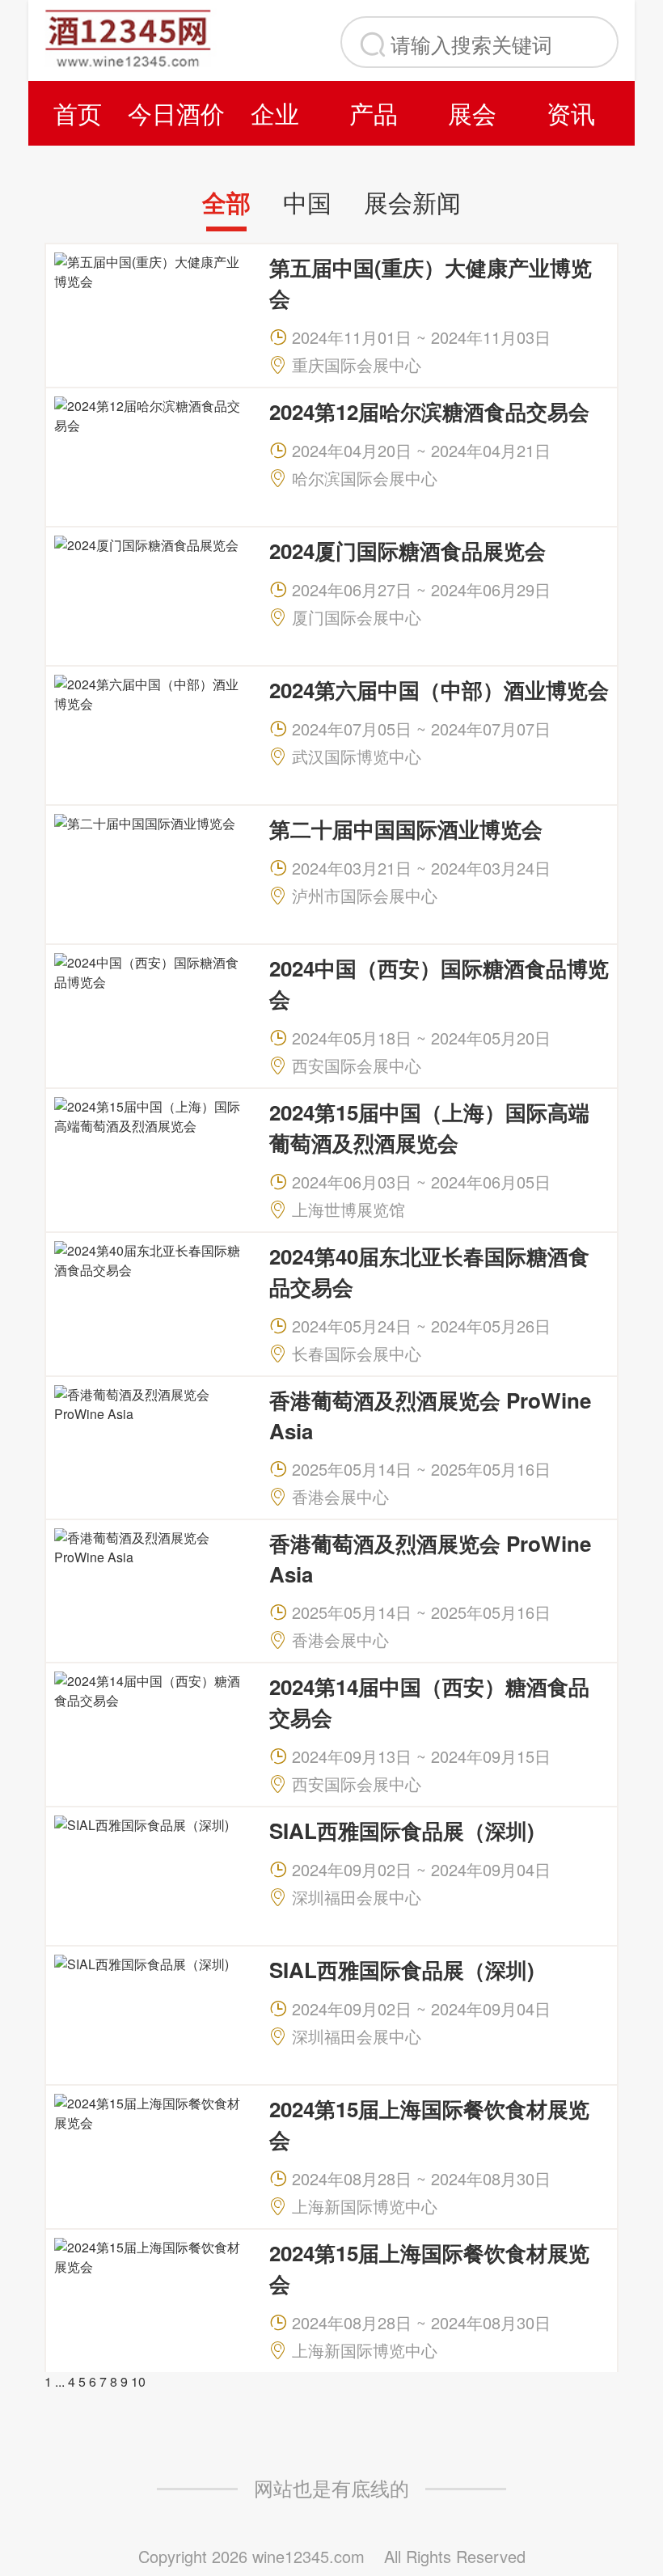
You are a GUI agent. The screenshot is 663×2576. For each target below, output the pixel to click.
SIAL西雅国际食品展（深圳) (402, 1830)
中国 (307, 202)
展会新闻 (412, 202)
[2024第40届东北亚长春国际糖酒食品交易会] (151, 1300)
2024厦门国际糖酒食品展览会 (408, 551)
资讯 (571, 113)
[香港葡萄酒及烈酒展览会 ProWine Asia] (151, 1444)
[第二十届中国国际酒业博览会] (151, 873)
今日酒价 (176, 113)
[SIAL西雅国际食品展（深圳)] (151, 1874)
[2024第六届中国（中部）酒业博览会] (151, 733)
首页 (78, 113)
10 (138, 2381)
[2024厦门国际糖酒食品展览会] (151, 594)
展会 (472, 113)
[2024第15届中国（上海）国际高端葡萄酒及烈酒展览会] (151, 1156)
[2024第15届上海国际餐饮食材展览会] (151, 2152)
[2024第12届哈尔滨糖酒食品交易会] (151, 455)
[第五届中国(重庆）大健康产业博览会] (151, 311)
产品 (374, 113)
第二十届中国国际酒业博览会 (406, 829)
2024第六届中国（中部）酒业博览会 (439, 690)
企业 (275, 113)
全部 (226, 202)
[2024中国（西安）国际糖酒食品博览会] (151, 1012)
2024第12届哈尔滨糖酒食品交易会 (429, 411)
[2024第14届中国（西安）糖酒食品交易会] (151, 1730)
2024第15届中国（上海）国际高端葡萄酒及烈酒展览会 (429, 1127)
